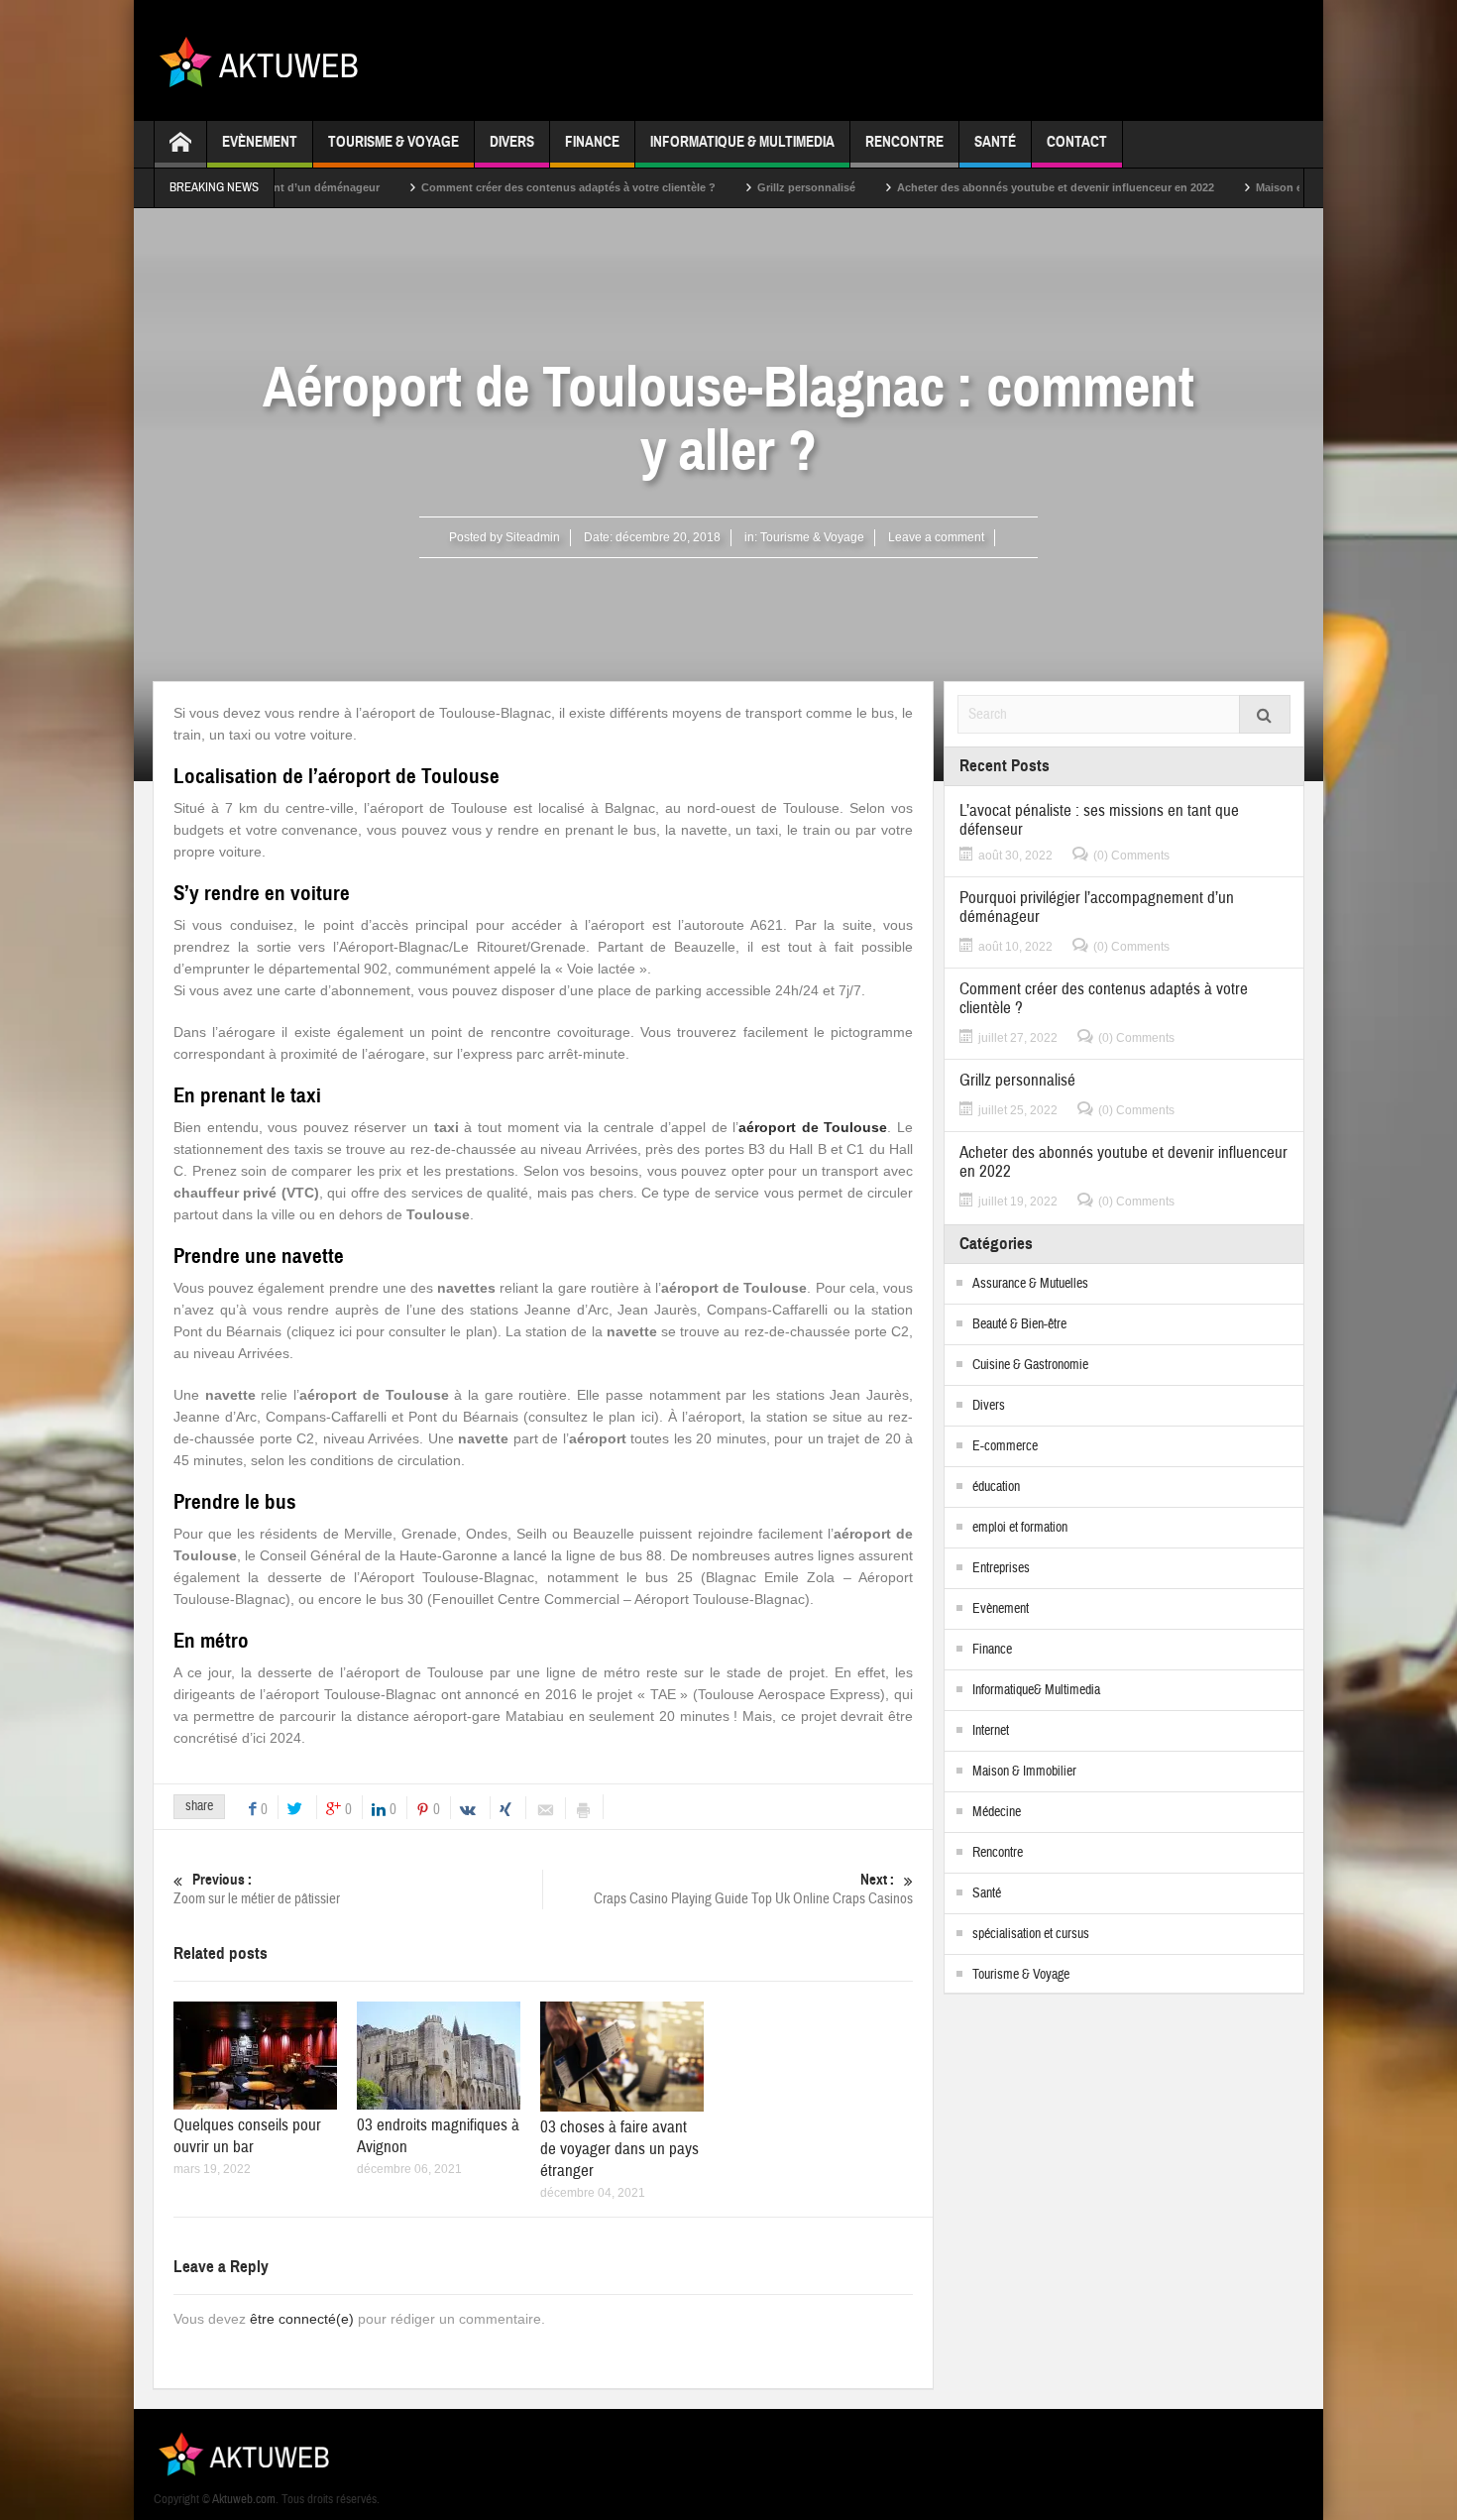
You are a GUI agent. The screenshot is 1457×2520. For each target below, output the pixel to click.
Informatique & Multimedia (742, 142)
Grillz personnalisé (732, 187)
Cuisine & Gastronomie (1030, 1365)
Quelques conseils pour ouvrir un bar (247, 2136)
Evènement (260, 142)
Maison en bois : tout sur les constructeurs (1294, 187)
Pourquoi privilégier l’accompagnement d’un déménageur (1097, 907)
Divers (512, 142)
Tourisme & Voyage (393, 142)
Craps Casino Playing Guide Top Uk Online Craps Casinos (753, 1890)
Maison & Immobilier (1024, 1772)
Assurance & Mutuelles (1030, 1284)
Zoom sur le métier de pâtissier (257, 1890)
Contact (1077, 142)
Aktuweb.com (244, 2499)
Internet (991, 1731)
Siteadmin (533, 537)
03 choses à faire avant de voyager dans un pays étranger (619, 2149)
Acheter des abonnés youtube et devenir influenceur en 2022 (981, 187)
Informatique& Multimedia (1036, 1690)
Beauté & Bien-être (1019, 1324)
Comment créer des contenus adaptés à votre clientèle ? (494, 187)
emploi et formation (1020, 1528)
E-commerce (1005, 1446)
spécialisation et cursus (1031, 1934)
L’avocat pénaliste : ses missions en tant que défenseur (1099, 820)
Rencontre (904, 142)
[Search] (1265, 714)
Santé (995, 142)
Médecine (997, 1812)
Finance (592, 142)
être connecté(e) (302, 2319)
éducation (996, 1487)
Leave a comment (936, 537)
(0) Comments (1131, 856)
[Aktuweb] (266, 60)
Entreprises (1001, 1568)
